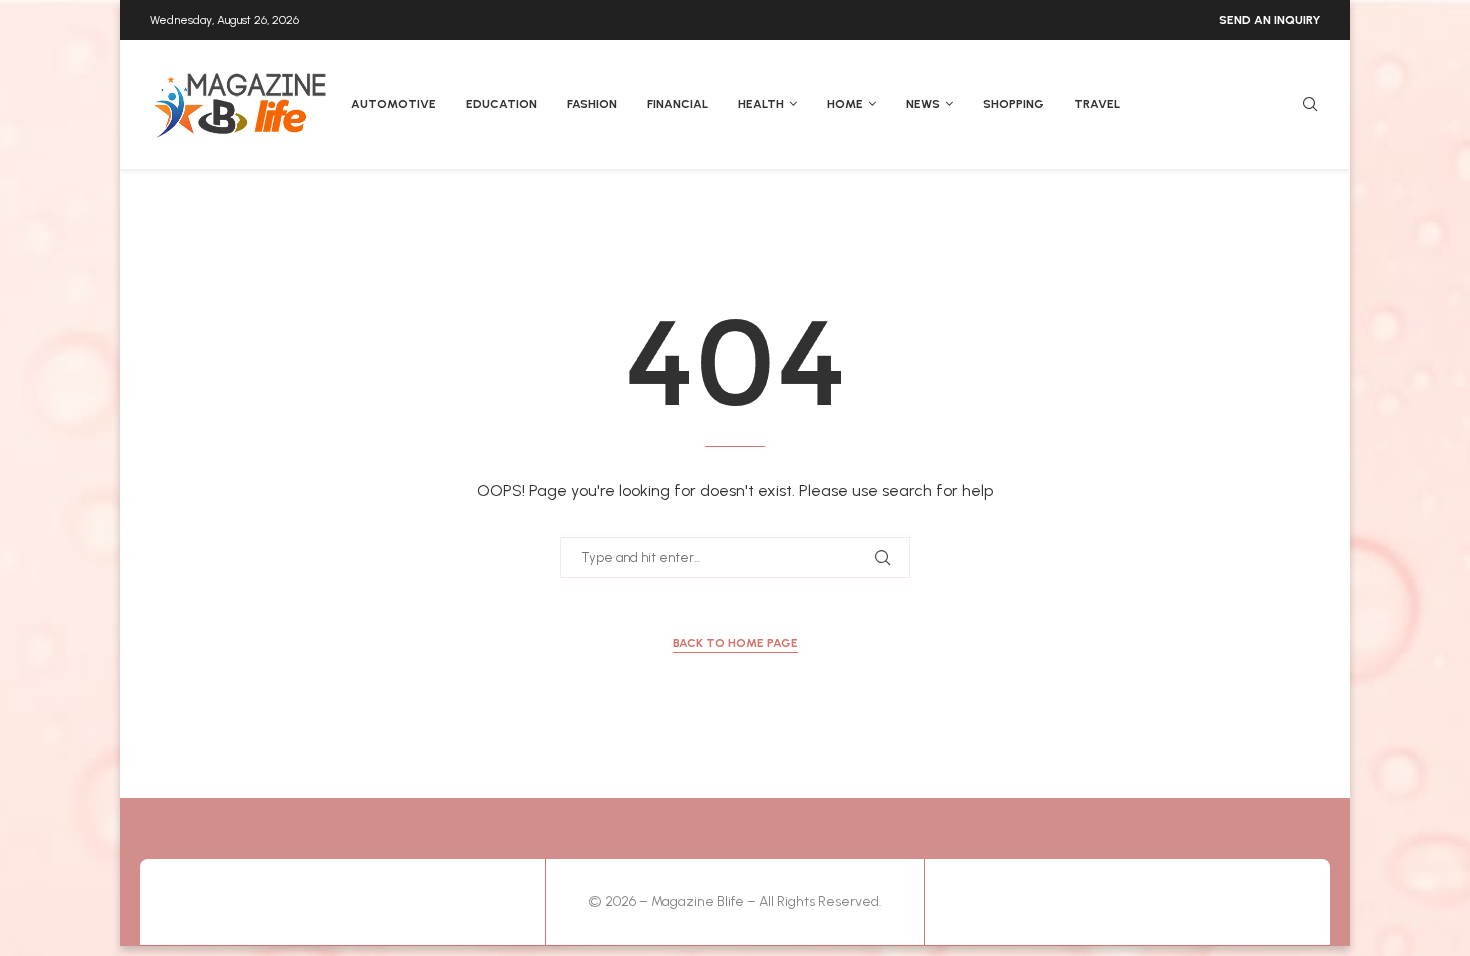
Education (501, 104)
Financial (677, 104)
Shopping (1013, 104)
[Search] (1310, 105)
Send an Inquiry (1269, 20)
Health (761, 104)
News (923, 104)
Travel (1097, 104)
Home (845, 104)
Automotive (393, 104)
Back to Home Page (735, 643)
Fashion (592, 104)
